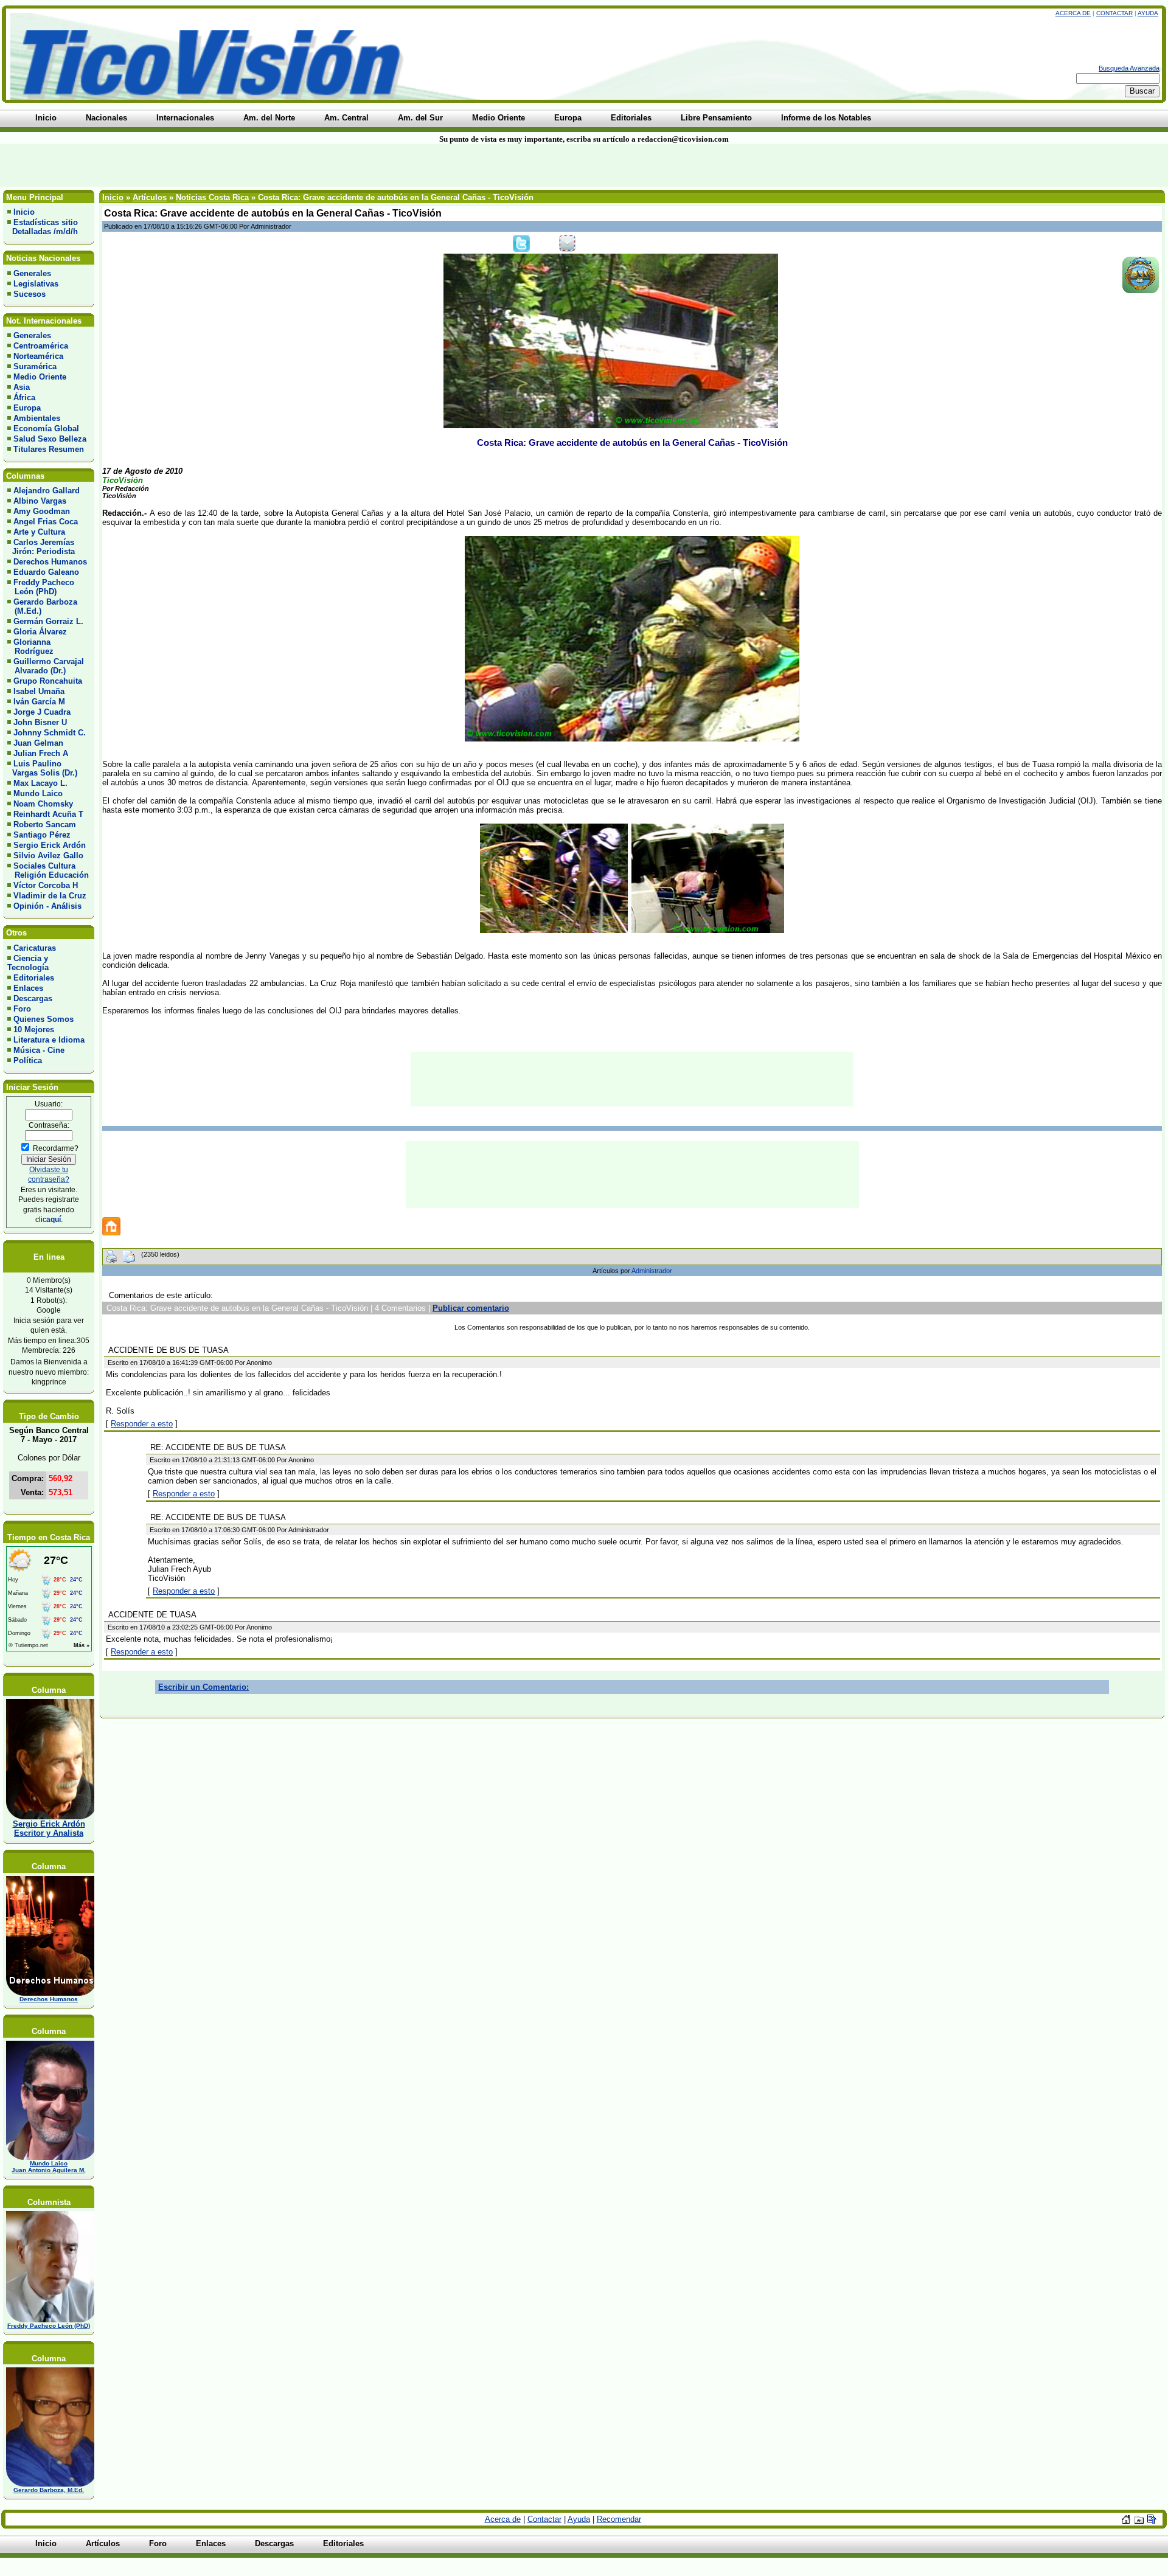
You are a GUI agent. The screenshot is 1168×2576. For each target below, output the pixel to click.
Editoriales (34, 978)
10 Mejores (34, 1029)
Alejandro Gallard (47, 491)
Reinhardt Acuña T (48, 814)
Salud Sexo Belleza (50, 439)
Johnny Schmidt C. (50, 733)
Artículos (150, 197)
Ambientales (37, 418)
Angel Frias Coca (46, 522)
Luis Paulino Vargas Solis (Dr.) (42, 768)
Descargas (33, 998)
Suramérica (35, 366)
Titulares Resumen (49, 449)
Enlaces (28, 988)
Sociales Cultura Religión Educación (48, 870)
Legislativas (36, 284)
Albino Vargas (40, 501)
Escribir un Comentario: (203, 1687)
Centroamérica (41, 346)
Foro (22, 1009)
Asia (22, 387)
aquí (54, 1219)
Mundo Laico (38, 793)
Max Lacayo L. (40, 783)
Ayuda (1148, 13)
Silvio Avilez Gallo (48, 856)
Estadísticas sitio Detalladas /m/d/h (43, 227)
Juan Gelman (38, 743)
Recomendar (619, 2519)
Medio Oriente (40, 377)
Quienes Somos (43, 1019)
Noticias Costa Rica (212, 197)
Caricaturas (35, 948)
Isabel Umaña (39, 691)
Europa (27, 408)
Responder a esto (142, 1424)
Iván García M (39, 702)
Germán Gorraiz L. (48, 621)
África (24, 398)
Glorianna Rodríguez (30, 647)
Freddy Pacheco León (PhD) (41, 587)
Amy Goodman (42, 511)
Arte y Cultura (39, 532)
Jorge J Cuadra (42, 712)
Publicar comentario (471, 1308)
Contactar (1114, 13)
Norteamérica (38, 356)
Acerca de (1073, 13)
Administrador (652, 1271)
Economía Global (46, 429)
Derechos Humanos (50, 562)
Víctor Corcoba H (46, 885)
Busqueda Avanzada (1129, 68)
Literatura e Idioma (49, 1040)
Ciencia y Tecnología (28, 963)
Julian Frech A (41, 753)
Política (28, 1061)
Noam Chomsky (43, 804)
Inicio (24, 212)
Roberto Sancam (45, 825)
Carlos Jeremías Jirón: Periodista (41, 547)
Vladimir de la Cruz (50, 896)
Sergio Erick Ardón (50, 845)
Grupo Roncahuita (48, 681)
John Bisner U (40, 722)
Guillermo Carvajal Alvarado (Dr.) (46, 666)
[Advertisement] (280, 165)
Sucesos (30, 294)
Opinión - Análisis (47, 906)
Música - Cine (39, 1050)
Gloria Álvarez (40, 632)
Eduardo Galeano (46, 572)
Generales (32, 273)
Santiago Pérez (42, 835)
